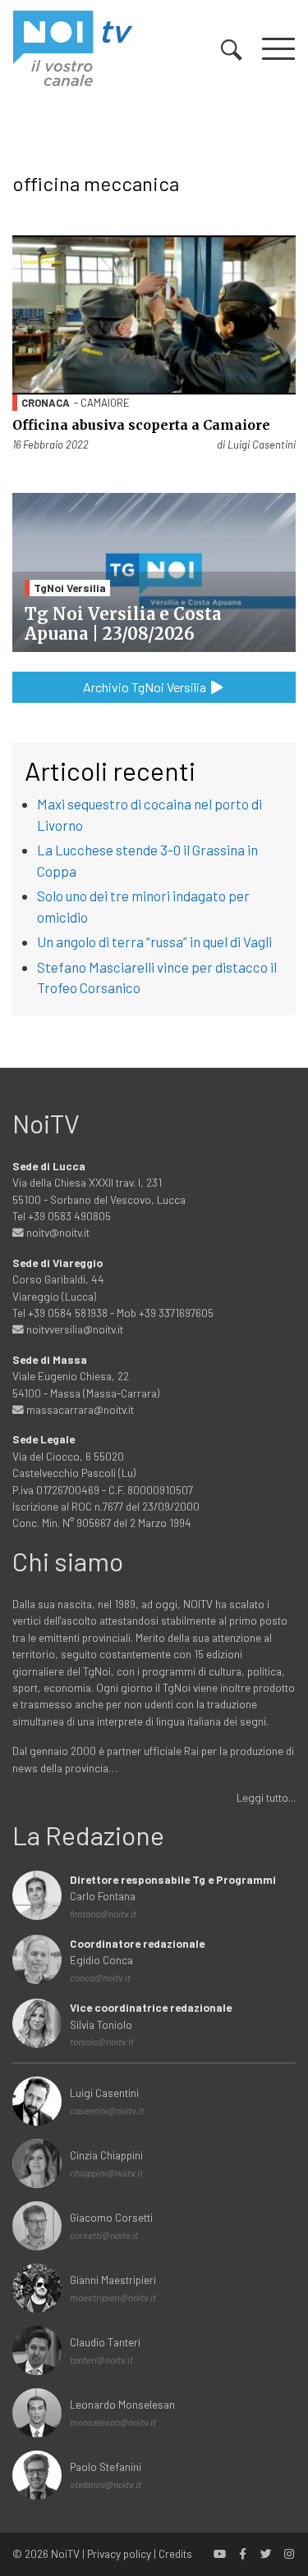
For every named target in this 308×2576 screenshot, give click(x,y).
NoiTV (65, 2553)
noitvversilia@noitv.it (74, 1329)
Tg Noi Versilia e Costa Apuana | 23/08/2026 (123, 624)
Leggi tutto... (266, 1797)
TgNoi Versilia (70, 588)
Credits (175, 2553)
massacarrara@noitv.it (79, 1409)
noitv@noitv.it (57, 1232)
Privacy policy (119, 2553)
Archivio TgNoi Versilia (146, 687)
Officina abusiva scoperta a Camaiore (141, 425)
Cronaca (46, 403)
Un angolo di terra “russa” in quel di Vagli (154, 941)
